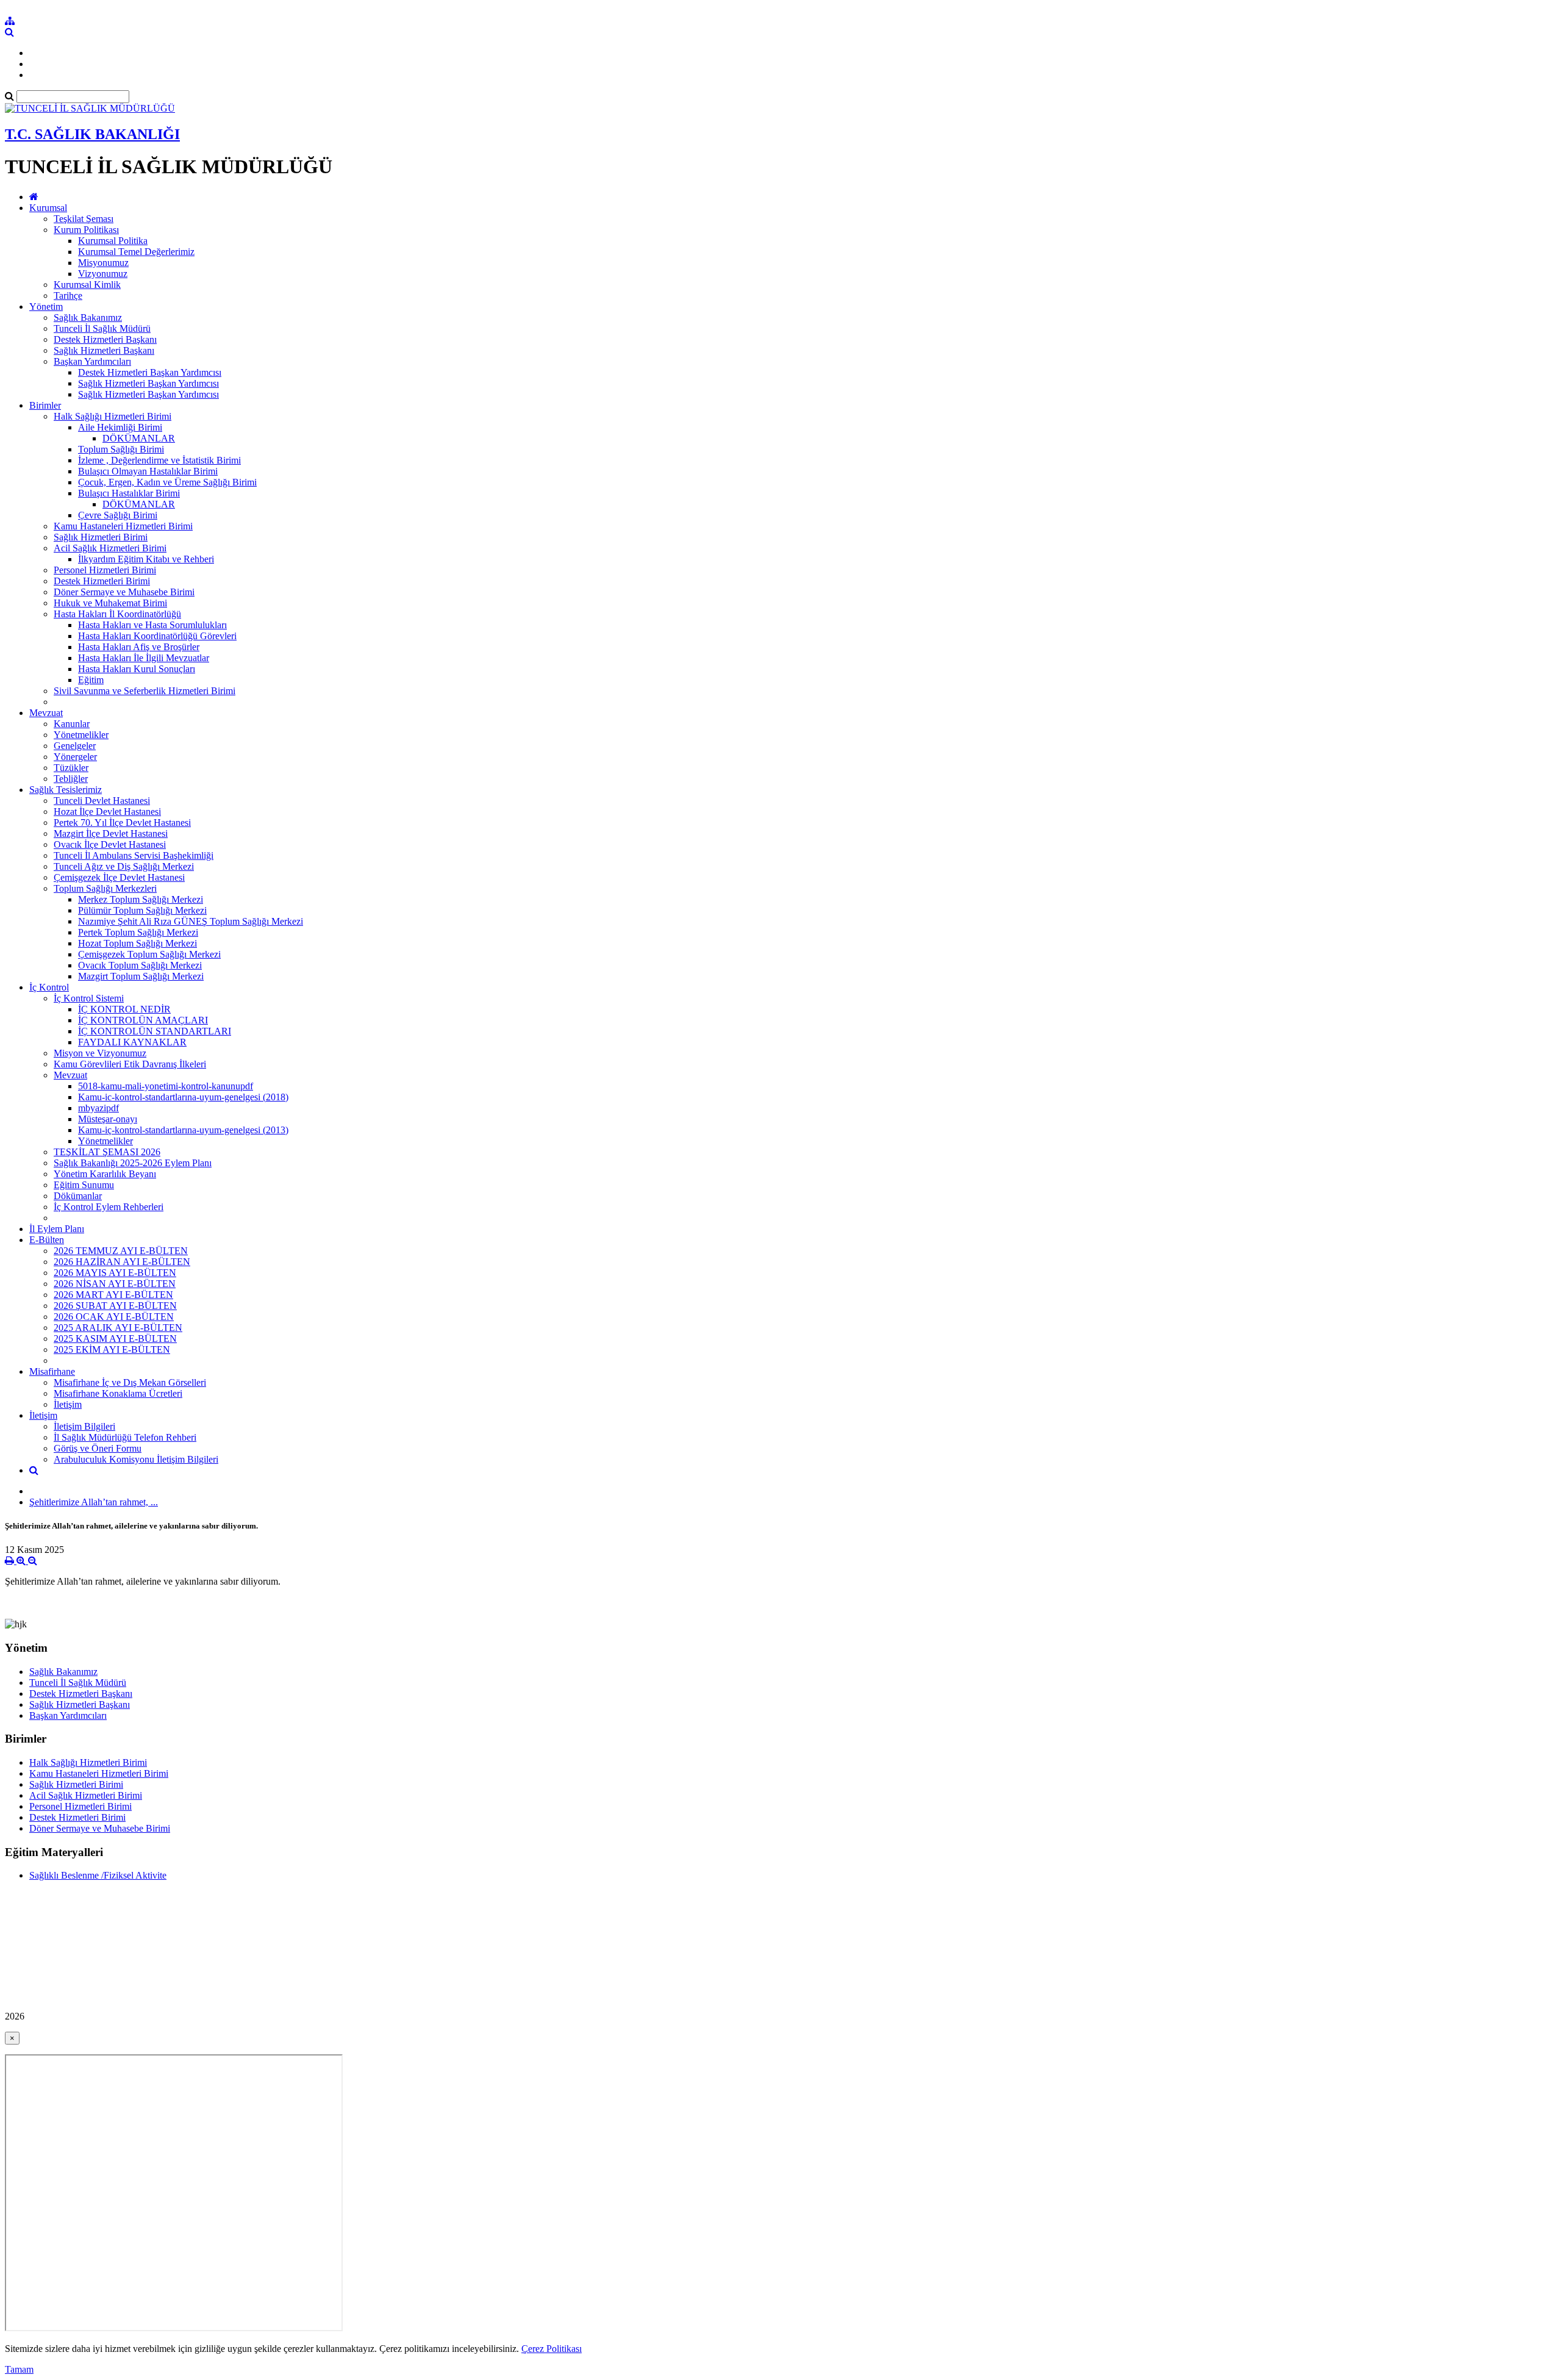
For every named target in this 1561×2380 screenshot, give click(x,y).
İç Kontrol (49, 987)
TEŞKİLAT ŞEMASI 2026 (107, 1152)
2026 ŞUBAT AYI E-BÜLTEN (115, 1306)
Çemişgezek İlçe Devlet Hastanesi (119, 877)
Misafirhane (52, 1371)
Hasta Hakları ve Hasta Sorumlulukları (152, 625)
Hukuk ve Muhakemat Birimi (110, 603)
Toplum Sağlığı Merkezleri (105, 888)
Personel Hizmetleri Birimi (105, 570)
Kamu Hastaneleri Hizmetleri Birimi (123, 526)
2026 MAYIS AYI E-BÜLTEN (115, 1273)
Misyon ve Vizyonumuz (100, 1053)
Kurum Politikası (86, 230)
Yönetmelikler (81, 735)
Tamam (19, 2369)
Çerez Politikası (552, 2349)
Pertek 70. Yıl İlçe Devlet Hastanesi (122, 823)
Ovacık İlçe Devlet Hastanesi (110, 844)
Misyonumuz (103, 263)
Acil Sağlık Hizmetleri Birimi (110, 548)
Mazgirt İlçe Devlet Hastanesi (111, 833)
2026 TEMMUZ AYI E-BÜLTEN (121, 1251)
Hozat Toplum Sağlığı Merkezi (138, 943)
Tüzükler (71, 768)
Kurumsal (48, 208)
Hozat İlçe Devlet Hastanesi (107, 812)
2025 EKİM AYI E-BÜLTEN (112, 1350)
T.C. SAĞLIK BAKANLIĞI (92, 134)
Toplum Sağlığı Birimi (121, 449)
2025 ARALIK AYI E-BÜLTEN (118, 1328)
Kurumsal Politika (113, 241)
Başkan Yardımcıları (92, 361)
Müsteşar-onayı (108, 1119)
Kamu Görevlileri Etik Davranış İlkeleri (130, 1064)
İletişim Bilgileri (84, 1426)
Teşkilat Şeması (84, 219)
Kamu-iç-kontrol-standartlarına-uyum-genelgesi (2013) (183, 1130)
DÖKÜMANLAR (139, 438)
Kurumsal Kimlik (87, 285)
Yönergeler (75, 757)
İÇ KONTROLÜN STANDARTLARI (155, 1031)
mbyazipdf (98, 1108)
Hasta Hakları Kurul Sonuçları (137, 669)
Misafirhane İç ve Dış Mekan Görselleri (130, 1382)
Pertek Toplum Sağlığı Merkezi (138, 932)
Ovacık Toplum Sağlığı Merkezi (140, 965)
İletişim (68, 1404)
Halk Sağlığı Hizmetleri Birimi (113, 416)
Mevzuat (46, 713)
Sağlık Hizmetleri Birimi (101, 537)
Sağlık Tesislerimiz (66, 790)
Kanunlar (72, 724)
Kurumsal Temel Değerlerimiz (136, 252)
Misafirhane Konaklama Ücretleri (118, 1393)
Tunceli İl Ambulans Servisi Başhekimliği (134, 855)
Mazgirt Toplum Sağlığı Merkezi (141, 976)
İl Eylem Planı (57, 1229)
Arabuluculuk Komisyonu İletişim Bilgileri (136, 1459)
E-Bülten (47, 1240)
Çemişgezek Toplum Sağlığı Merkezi (149, 954)
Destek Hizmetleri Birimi (102, 581)
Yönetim (46, 306)
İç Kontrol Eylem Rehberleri (109, 1207)
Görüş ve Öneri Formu (98, 1448)
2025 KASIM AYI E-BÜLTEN (115, 1339)
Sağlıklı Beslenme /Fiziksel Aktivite (98, 1875)
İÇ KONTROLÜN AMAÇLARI (143, 1020)
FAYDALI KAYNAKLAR (132, 1042)
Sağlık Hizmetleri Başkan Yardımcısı (148, 383)
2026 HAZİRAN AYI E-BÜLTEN (122, 1262)
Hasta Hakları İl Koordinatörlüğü (117, 614)
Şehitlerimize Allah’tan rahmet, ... (94, 1502)
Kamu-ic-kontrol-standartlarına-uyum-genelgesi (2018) (183, 1097)
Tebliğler (71, 779)
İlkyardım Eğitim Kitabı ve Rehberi (146, 559)
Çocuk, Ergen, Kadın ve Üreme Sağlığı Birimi (167, 482)
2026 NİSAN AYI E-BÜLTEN (115, 1284)
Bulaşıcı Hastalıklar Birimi (129, 493)
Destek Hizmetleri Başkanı (105, 339)
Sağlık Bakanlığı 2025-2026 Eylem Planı (133, 1163)
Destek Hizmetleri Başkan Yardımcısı (150, 372)
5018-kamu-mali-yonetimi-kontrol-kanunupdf (166, 1086)
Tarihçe (68, 296)
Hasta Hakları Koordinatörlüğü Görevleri (157, 636)
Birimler (45, 405)
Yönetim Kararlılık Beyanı (105, 1174)
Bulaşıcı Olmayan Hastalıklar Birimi (148, 471)
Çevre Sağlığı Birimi (118, 515)
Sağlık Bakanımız (88, 317)
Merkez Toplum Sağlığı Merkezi (141, 899)
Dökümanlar (78, 1196)
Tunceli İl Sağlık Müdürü (102, 328)
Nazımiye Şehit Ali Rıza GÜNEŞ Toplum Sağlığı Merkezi (191, 921)
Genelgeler (75, 746)
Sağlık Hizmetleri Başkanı (104, 350)
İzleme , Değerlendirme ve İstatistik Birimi (159, 460)
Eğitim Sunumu (84, 1185)
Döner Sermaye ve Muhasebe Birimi (124, 592)
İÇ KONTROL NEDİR (124, 1009)
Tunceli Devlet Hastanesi (102, 801)
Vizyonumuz (103, 274)
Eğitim (91, 680)
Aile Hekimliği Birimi (120, 427)
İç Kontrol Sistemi (89, 998)
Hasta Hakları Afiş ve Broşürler (139, 647)
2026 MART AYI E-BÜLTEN (113, 1295)
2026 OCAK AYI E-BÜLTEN (114, 1317)
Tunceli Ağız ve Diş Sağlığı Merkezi (124, 866)
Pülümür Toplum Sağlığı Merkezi (142, 910)
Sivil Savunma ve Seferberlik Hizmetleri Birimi (145, 691)
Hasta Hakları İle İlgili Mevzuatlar (144, 658)
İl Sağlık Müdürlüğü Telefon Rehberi (125, 1437)
